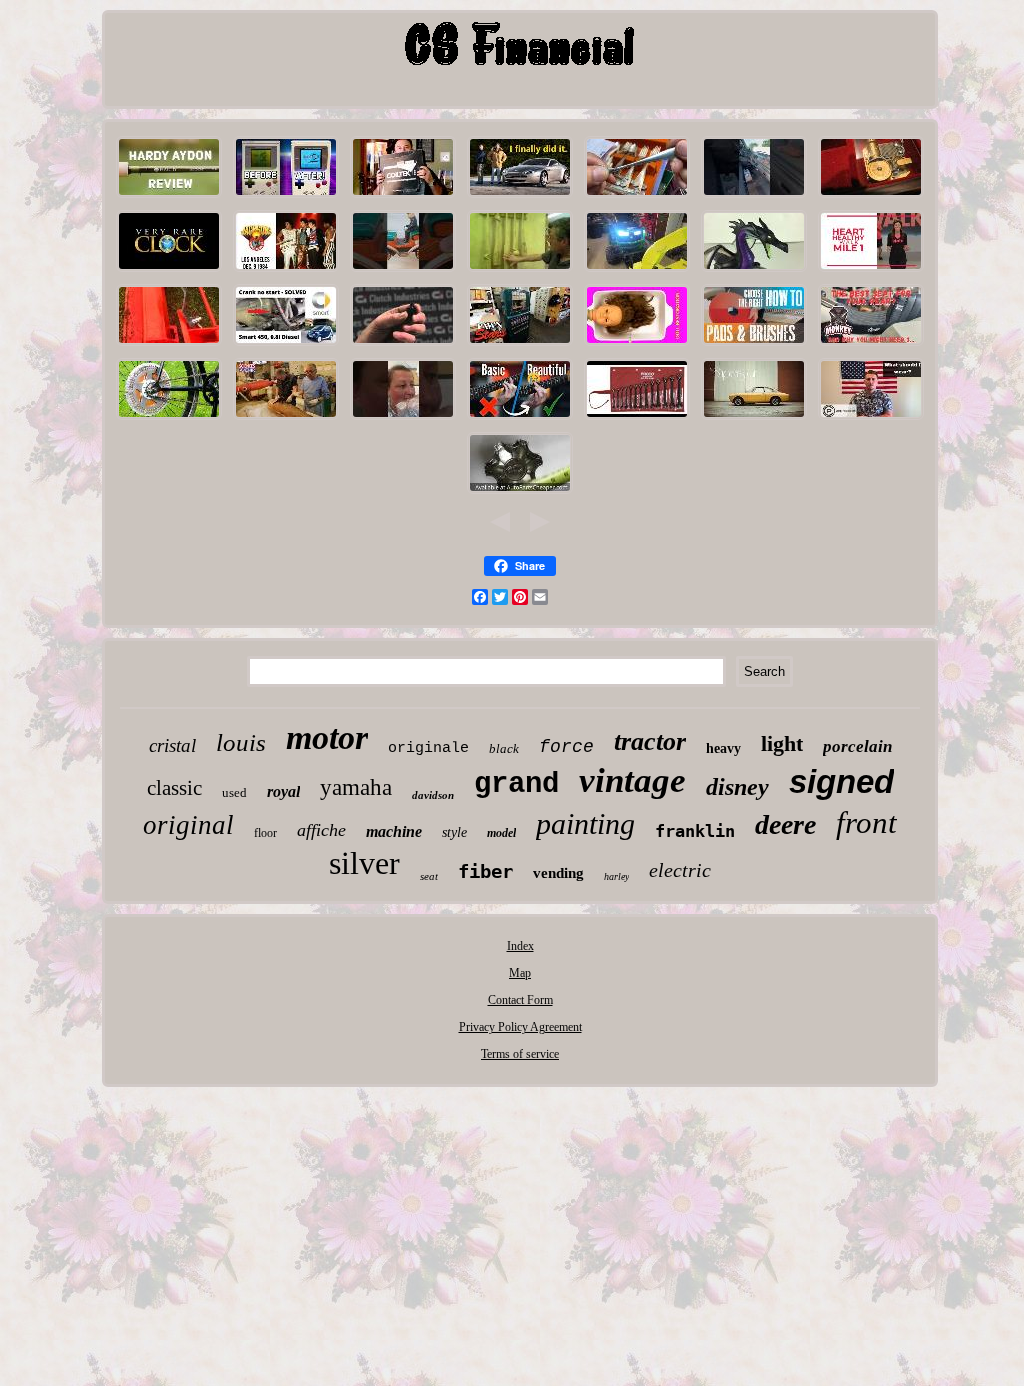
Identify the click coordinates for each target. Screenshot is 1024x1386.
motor (327, 737)
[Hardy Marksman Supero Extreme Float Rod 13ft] (169, 198)
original (188, 825)
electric (680, 870)
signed (841, 781)
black (504, 748)
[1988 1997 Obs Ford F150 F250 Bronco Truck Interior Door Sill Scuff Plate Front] (754, 198)
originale (428, 748)
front (866, 822)
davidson (433, 795)
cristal (172, 745)
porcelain (857, 746)
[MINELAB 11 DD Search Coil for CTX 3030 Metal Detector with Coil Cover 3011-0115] (403, 198)
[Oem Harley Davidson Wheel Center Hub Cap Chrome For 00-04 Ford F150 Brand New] (520, 494)
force (566, 747)
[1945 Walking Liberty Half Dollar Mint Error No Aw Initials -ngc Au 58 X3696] (871, 272)
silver (364, 863)
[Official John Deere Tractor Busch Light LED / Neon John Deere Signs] (637, 272)
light (782, 743)
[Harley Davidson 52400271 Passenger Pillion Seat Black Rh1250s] (871, 346)
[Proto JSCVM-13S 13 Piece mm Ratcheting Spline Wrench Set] (637, 420)
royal (283, 791)
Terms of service (520, 1054)
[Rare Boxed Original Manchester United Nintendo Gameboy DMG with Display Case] (286, 198)
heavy (723, 748)
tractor (650, 741)
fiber (485, 871)
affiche (321, 830)
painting (585, 823)
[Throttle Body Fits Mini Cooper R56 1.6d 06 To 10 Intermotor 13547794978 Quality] (520, 198)
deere (785, 824)
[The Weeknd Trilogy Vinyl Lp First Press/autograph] (520, 420)
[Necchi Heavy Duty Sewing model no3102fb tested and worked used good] (403, 420)
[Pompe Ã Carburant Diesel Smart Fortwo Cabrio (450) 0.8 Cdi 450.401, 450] (286, 346)
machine (394, 831)
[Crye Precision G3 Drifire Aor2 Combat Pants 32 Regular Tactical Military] (871, 420)
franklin (695, 831)
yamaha (356, 787)
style (454, 832)
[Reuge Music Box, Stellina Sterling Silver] (871, 198)
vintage (632, 780)
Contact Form (520, 1000)
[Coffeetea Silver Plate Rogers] (637, 198)
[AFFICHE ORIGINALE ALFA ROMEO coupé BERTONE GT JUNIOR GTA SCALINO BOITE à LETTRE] (754, 420)
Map (520, 973)
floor (265, 833)
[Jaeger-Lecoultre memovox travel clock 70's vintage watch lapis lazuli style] (169, 272)
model (501, 833)
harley (616, 876)
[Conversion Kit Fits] (169, 420)
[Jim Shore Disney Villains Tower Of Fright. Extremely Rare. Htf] (754, 272)
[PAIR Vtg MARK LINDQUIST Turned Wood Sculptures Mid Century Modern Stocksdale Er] (520, 272)
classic (174, 788)
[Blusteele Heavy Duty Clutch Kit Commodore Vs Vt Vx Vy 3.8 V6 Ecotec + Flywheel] (403, 346)
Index (520, 946)
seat (429, 876)
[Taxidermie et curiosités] (286, 420)
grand (516, 784)
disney (737, 787)
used (234, 792)
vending (558, 873)
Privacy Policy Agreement (520, 1027)
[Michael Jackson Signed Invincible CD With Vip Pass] (286, 272)
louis (241, 742)
